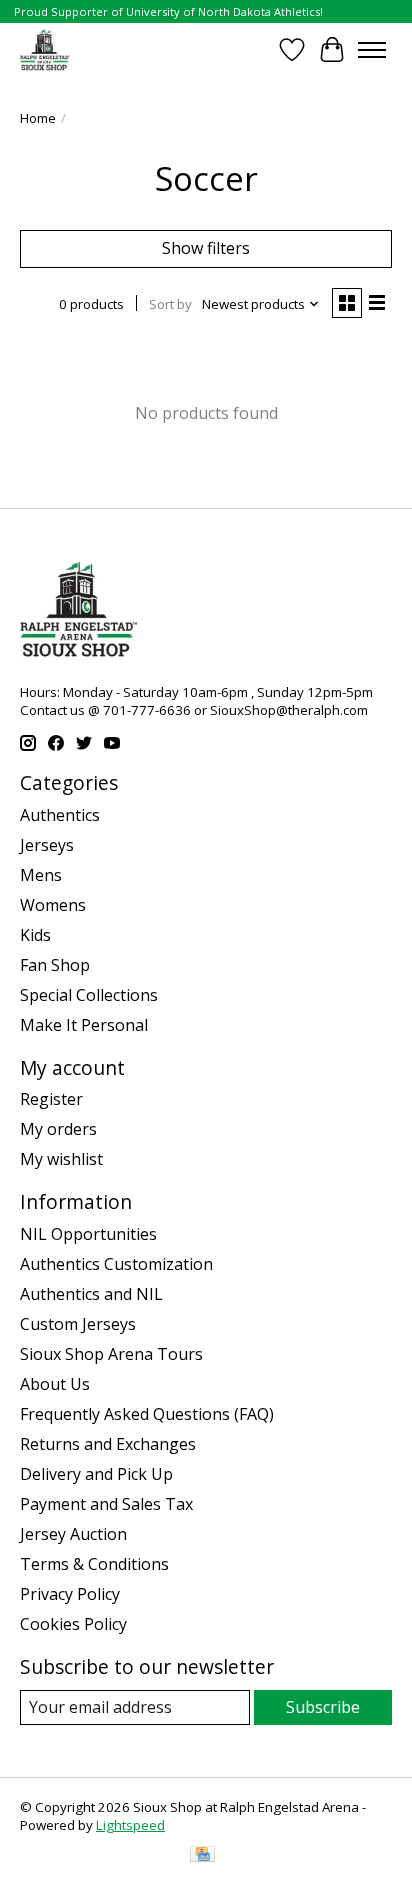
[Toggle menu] (372, 50)
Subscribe (323, 1707)
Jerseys (47, 845)
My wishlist (61, 1159)
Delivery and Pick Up (96, 1474)
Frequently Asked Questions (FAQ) (147, 1414)
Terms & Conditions (94, 1564)
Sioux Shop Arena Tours (111, 1354)
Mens (41, 875)
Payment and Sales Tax (106, 1504)
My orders (58, 1129)
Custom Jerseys (78, 1324)
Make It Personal (84, 1025)
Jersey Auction (73, 1534)
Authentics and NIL (91, 1294)
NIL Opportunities (88, 1234)
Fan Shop (55, 965)
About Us (55, 1384)
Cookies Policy (73, 1624)
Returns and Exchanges (108, 1444)
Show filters (206, 248)
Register (51, 1099)
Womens (53, 905)
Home (38, 118)
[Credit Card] (202, 1856)
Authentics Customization (116, 1264)
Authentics (60, 815)
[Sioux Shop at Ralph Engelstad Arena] (45, 49)
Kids (35, 935)
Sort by (170, 304)
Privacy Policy (70, 1594)
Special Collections (89, 995)
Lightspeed (130, 1825)
